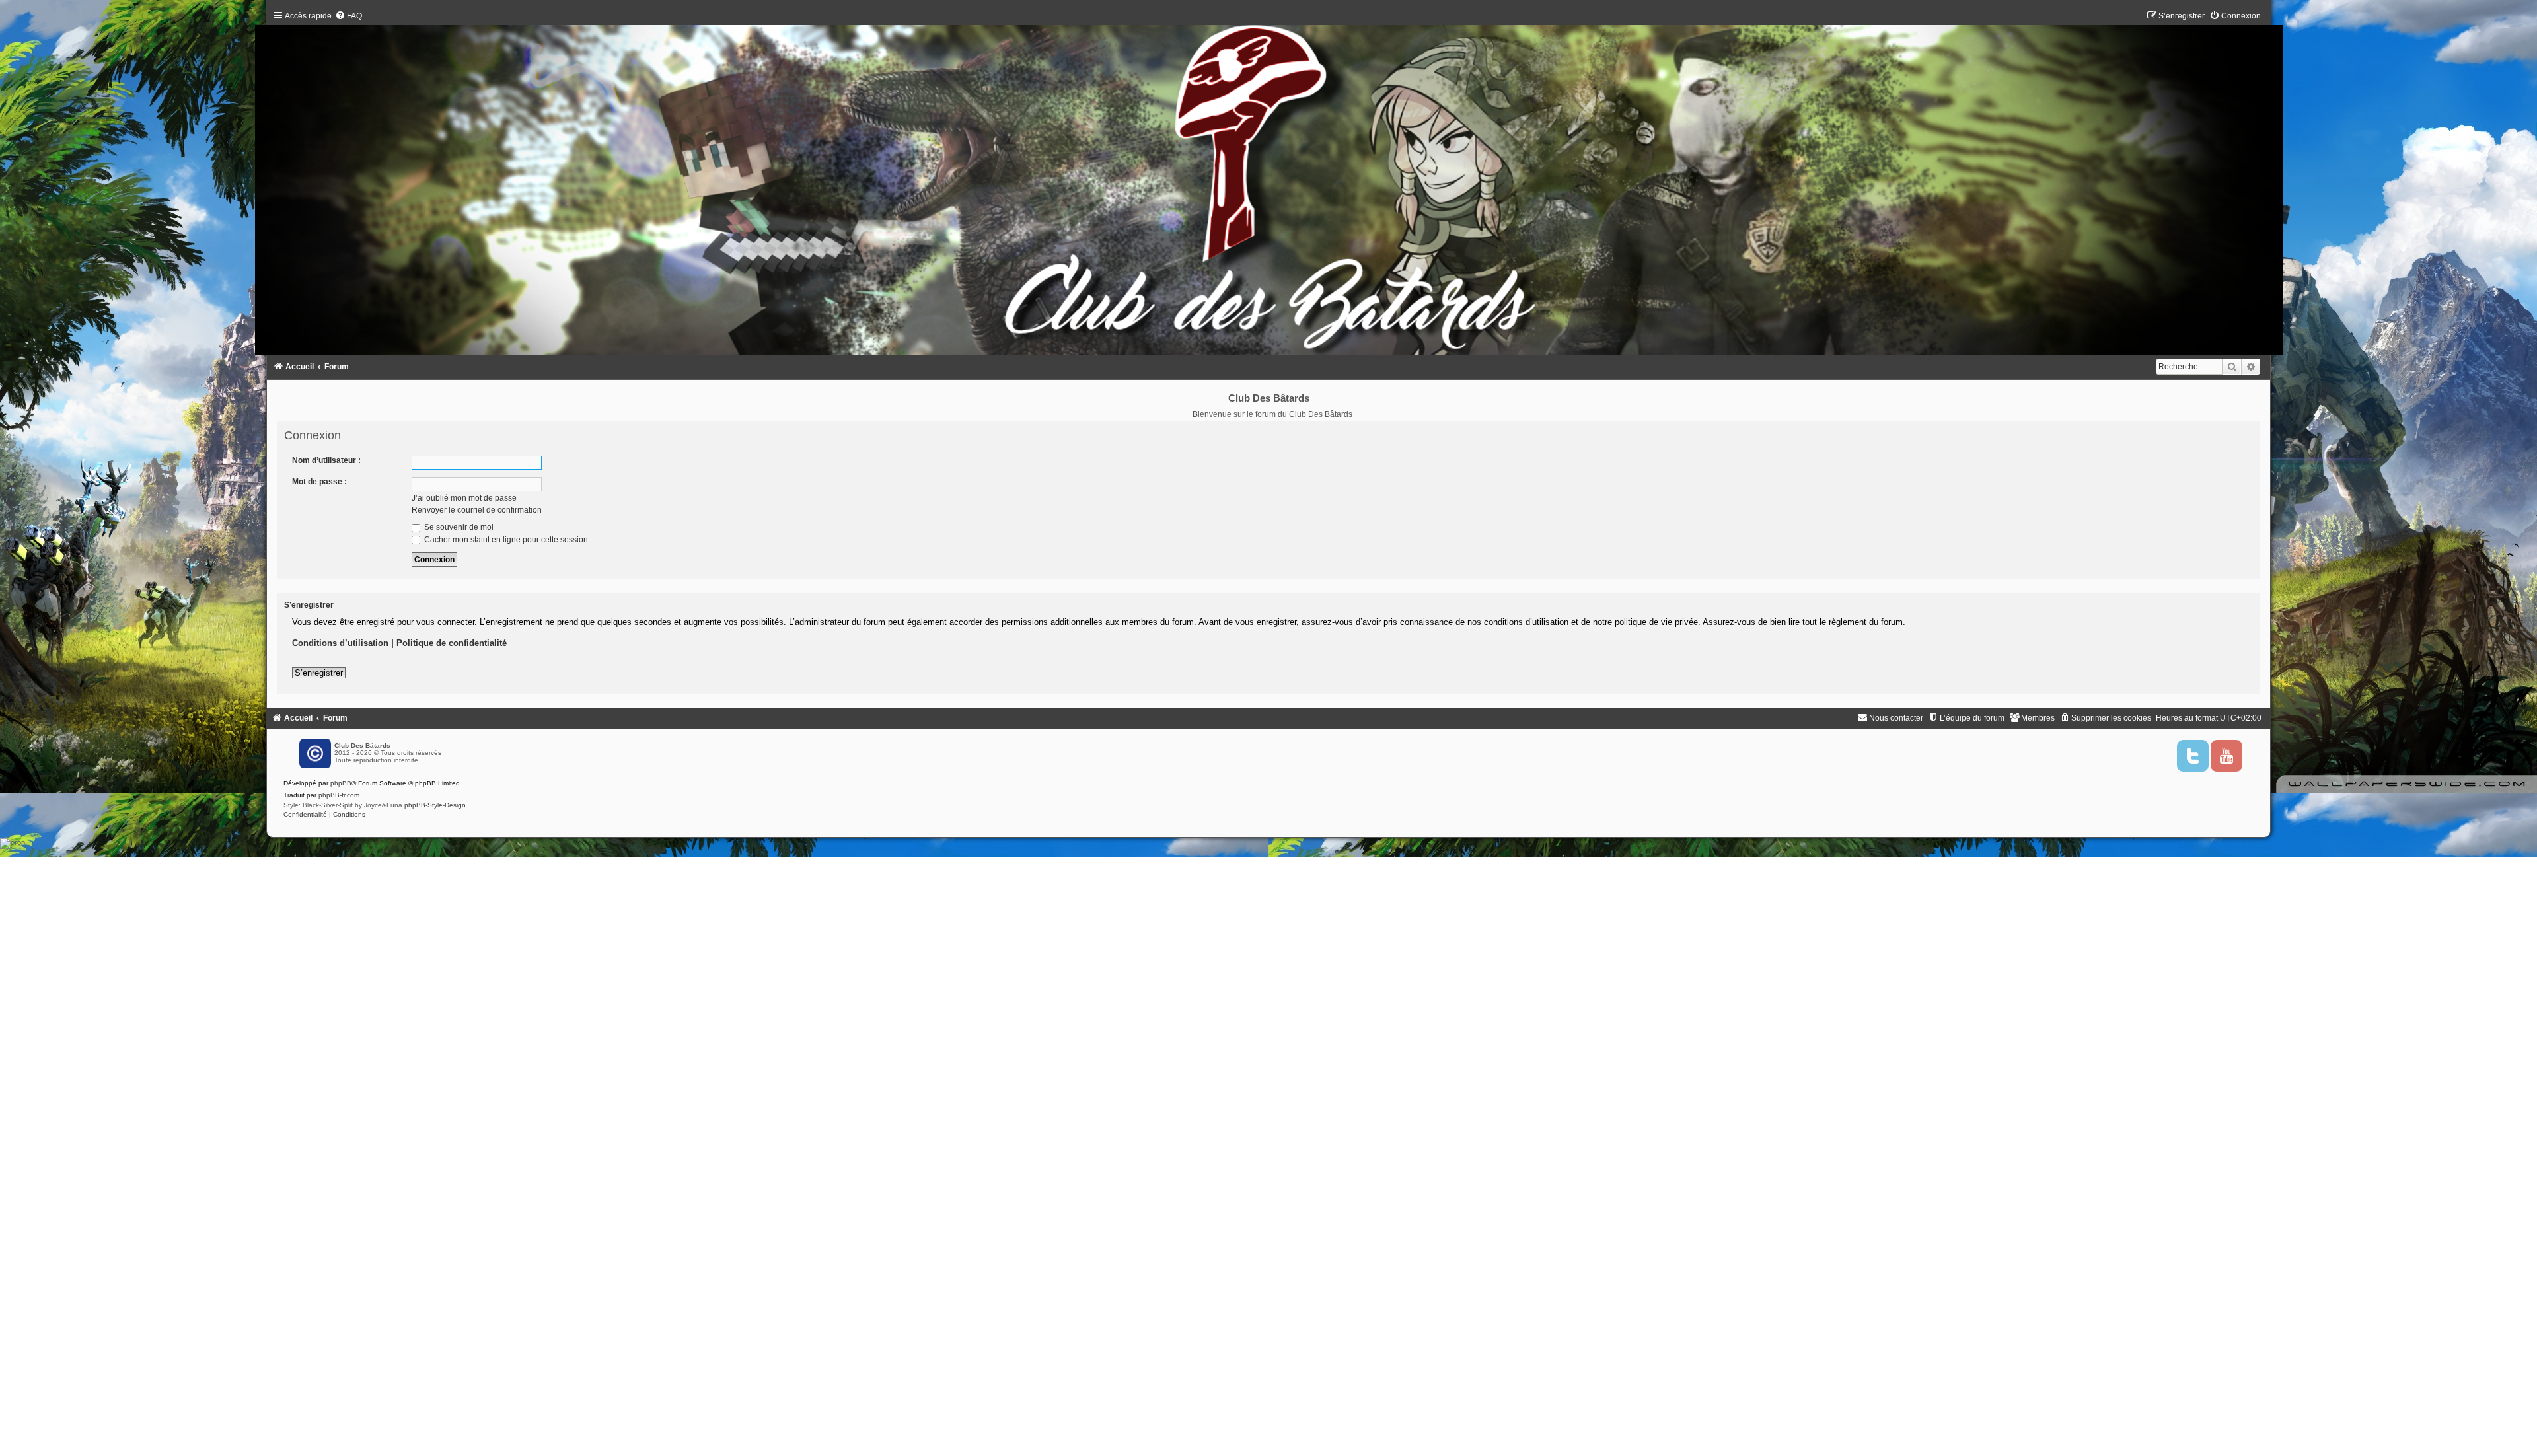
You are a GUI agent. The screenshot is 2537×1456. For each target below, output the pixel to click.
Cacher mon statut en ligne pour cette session (505, 540)
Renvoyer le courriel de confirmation (477, 510)
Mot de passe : (319, 482)
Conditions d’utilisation (340, 643)
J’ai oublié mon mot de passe (464, 498)
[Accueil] (1269, 186)
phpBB (341, 783)
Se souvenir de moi (458, 527)
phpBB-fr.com (339, 795)
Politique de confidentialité (452, 643)
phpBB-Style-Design (435, 805)
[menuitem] (349, 16)
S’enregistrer (319, 673)
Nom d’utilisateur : (326, 460)
